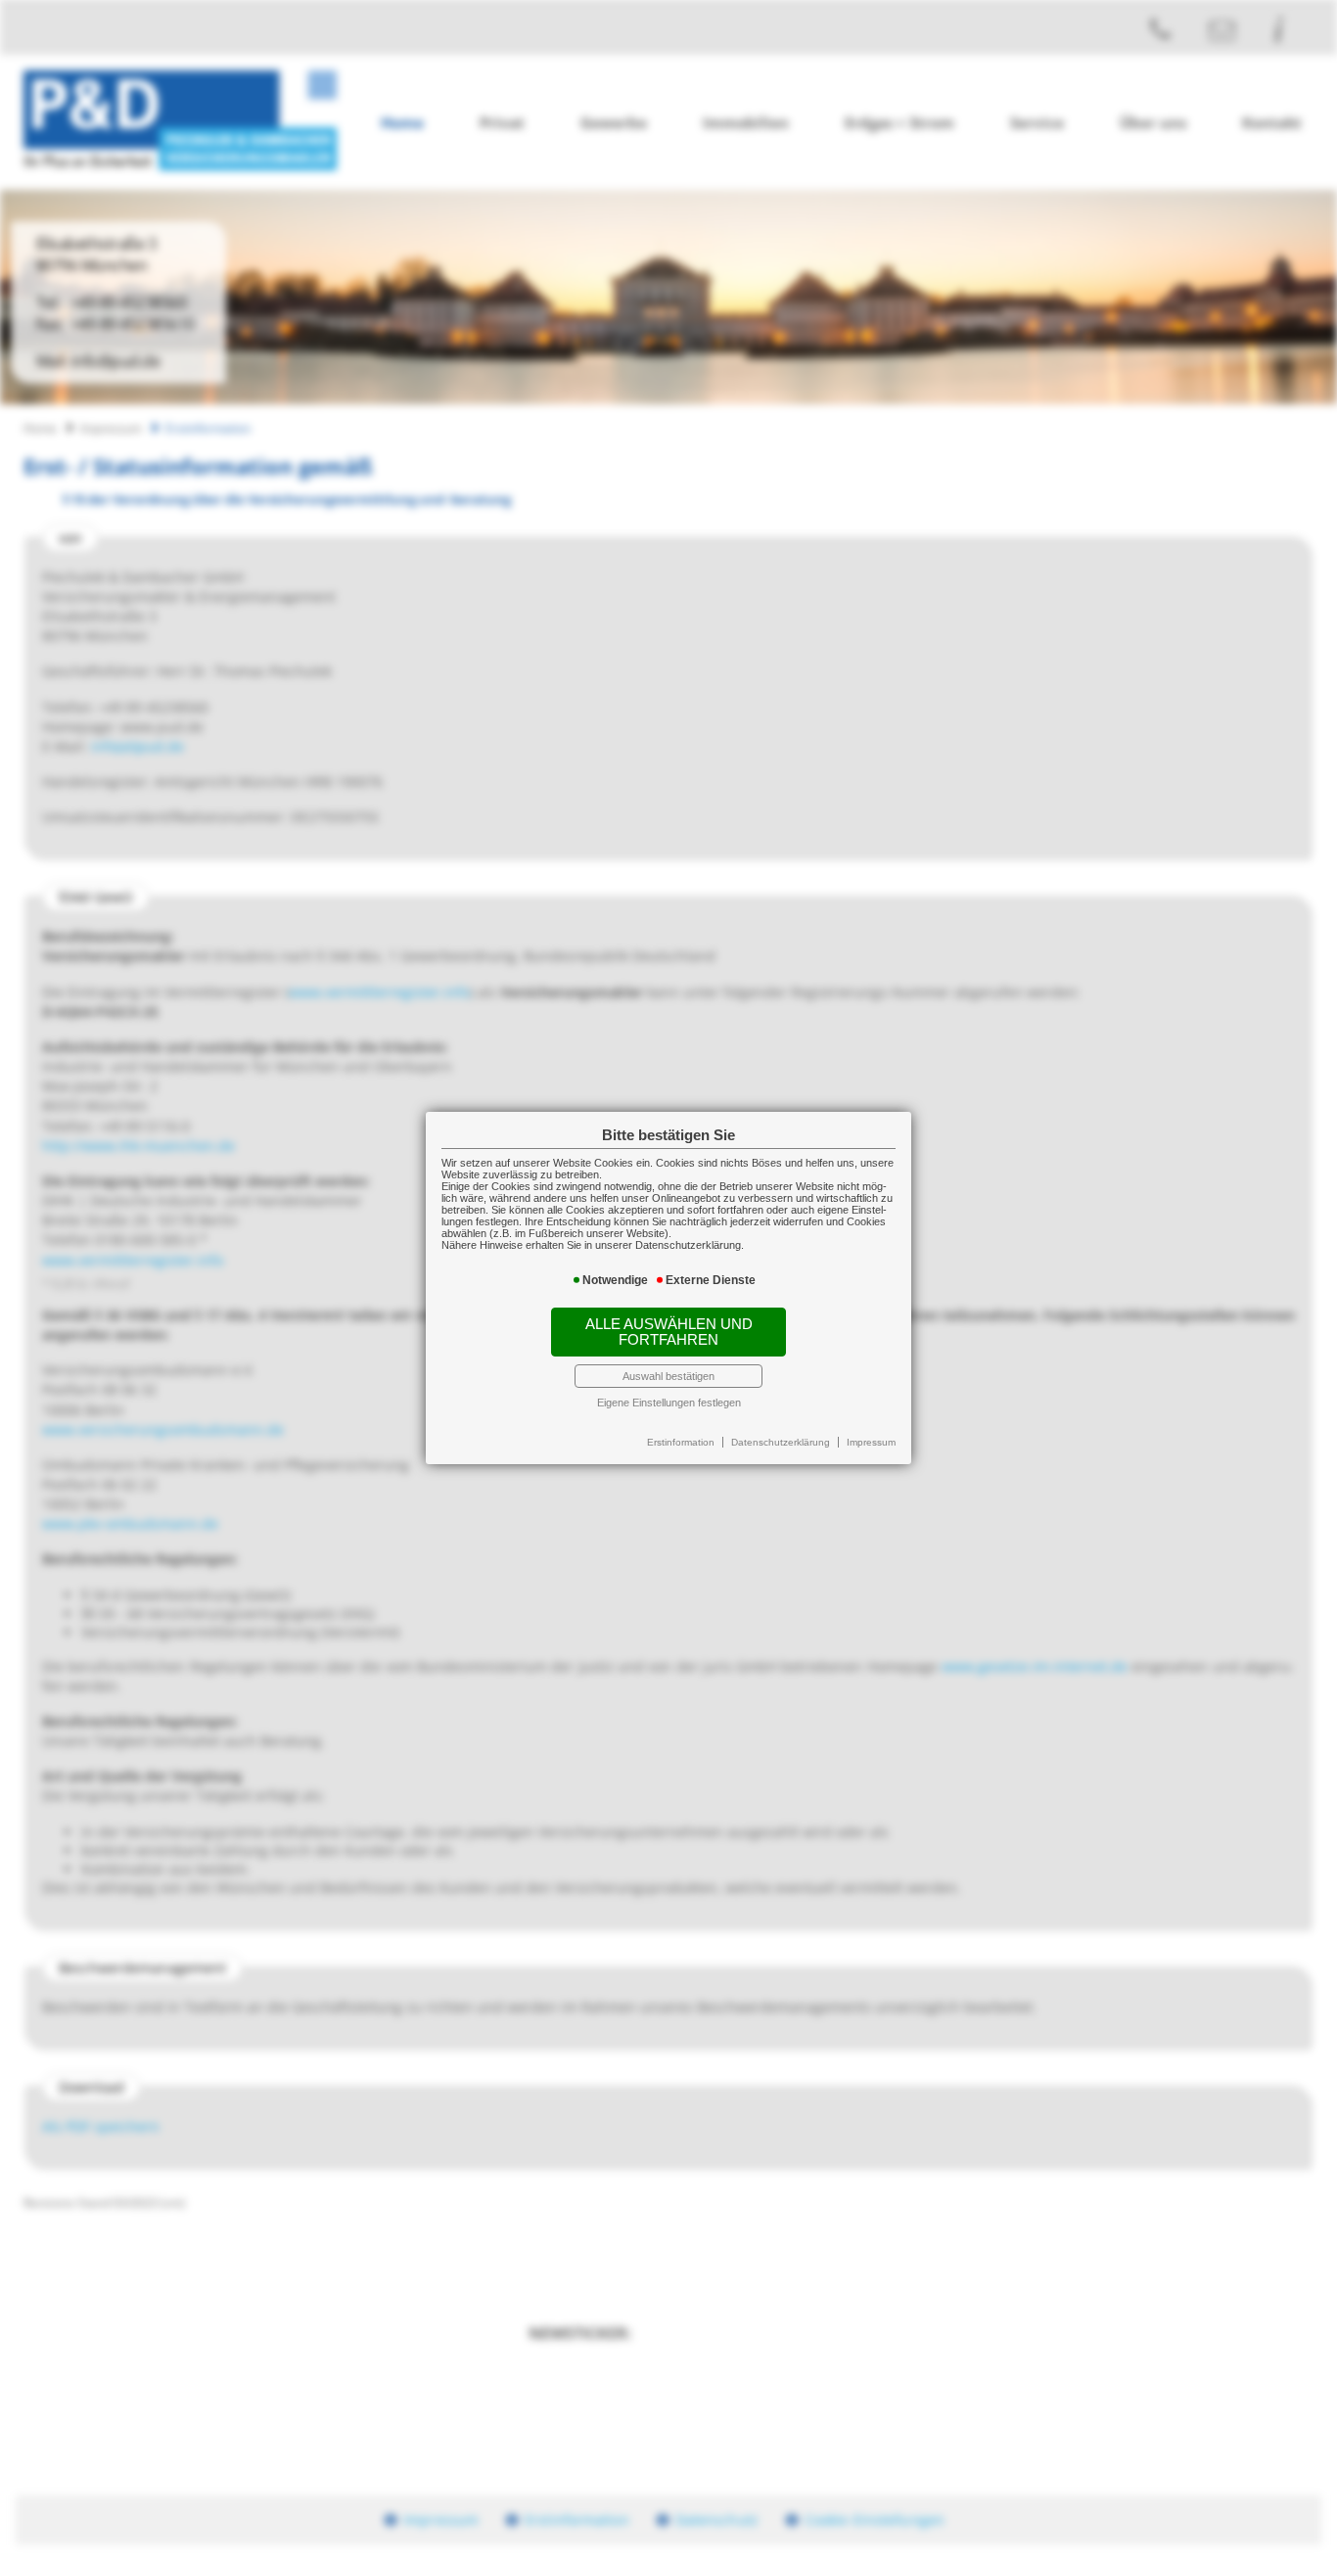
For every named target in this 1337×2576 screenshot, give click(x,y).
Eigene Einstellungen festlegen (669, 1403)
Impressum (871, 1442)
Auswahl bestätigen (668, 1376)
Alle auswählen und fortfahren (669, 1332)
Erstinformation (681, 1442)
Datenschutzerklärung (781, 1442)
